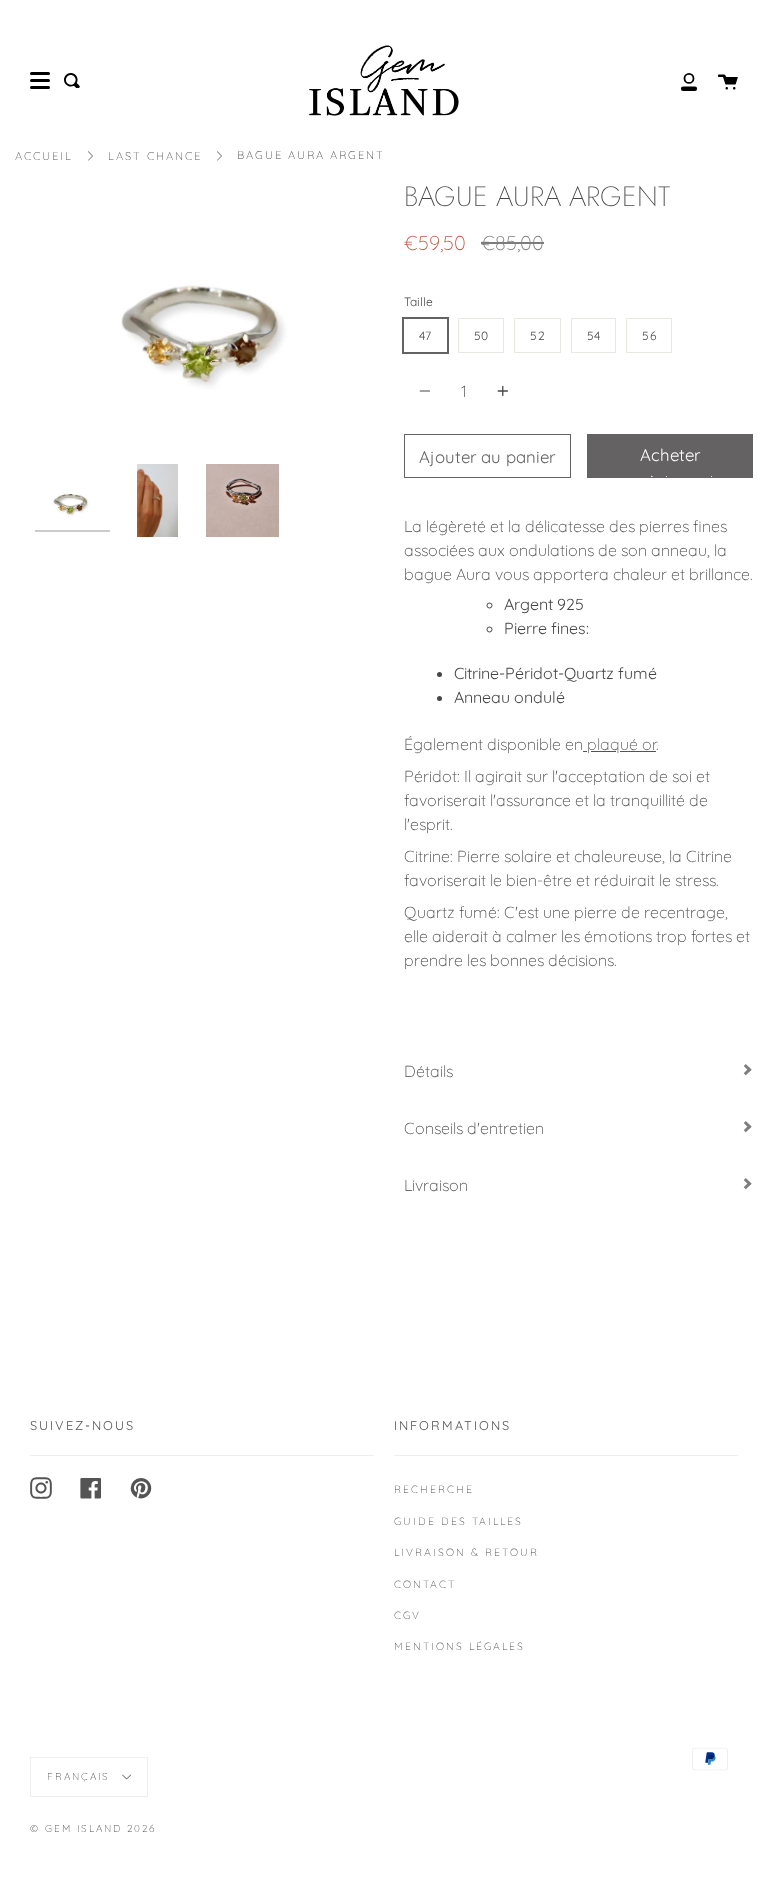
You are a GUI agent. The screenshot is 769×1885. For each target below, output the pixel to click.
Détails (428, 1071)
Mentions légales (459, 1646)
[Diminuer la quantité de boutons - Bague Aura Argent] (428, 391)
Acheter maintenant (670, 461)
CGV (407, 1615)
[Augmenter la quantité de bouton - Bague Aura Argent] (500, 391)
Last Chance (155, 156)
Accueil (44, 156)
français (81, 1776)
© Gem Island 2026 (93, 1828)
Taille (418, 301)
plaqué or (619, 744)
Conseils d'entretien (474, 1128)
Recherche (434, 1489)
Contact (425, 1584)
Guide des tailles (458, 1521)
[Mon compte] (678, 80)
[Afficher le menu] (40, 81)
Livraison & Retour (466, 1552)
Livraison (436, 1185)
